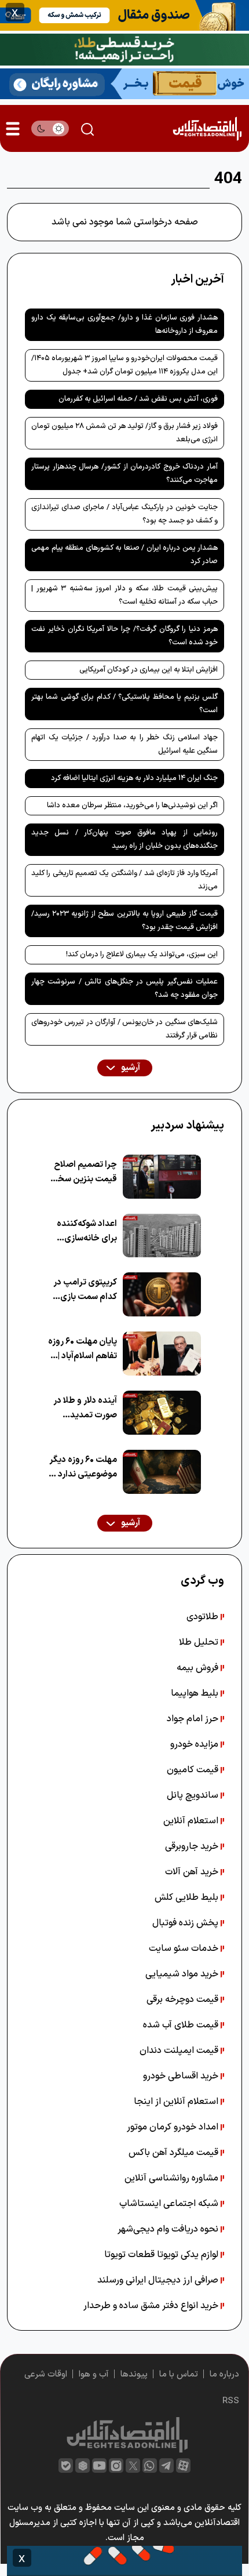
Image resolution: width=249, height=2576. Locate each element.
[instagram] (116, 2466)
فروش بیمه (199, 1668)
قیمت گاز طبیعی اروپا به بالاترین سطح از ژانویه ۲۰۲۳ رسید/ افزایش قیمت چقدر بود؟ (124, 921)
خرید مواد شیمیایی (183, 1974)
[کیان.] (124, 83)
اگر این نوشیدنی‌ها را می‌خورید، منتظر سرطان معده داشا (132, 806)
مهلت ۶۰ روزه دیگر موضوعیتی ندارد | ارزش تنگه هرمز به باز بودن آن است (83, 1467)
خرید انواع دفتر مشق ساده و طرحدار (152, 2306)
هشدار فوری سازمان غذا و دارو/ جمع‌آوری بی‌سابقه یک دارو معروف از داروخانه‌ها (124, 324)
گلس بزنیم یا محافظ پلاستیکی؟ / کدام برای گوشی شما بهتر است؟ (124, 704)
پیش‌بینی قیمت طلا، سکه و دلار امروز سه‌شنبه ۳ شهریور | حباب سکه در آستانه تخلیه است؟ (124, 595)
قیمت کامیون (194, 1770)
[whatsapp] (150, 2466)
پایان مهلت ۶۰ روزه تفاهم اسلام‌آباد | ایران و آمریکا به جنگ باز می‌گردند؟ (83, 1349)
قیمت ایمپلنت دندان (180, 2051)
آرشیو (130, 1068)
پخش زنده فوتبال (186, 1923)
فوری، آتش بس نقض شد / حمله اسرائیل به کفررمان (138, 399)
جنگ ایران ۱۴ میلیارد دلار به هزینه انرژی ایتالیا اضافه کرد (134, 778)
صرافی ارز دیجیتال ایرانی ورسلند (159, 2280)
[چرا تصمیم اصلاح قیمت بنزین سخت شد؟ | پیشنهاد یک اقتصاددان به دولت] (162, 1177)
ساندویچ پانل (194, 1795)
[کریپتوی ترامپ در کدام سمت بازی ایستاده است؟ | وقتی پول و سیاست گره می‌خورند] (162, 1294)
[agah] (124, 14)
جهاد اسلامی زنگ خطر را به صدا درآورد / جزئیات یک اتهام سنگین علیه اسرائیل (124, 744)
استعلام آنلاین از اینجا (177, 2102)
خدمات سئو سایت (185, 1949)
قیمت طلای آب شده (182, 2025)
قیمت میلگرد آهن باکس (175, 2153)
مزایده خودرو (195, 1744)
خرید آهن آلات (193, 1872)
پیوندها (134, 2374)
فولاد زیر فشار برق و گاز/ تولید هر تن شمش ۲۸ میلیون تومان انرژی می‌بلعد (124, 433)
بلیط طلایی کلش (188, 1897)
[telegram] (166, 2466)
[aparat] (183, 2466)
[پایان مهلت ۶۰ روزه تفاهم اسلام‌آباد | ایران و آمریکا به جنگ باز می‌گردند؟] (162, 1354)
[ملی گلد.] (124, 49)
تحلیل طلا (200, 1642)
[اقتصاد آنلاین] (207, 128)
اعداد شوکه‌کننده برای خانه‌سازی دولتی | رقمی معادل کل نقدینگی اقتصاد (83, 1231)
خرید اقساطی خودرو (182, 2076)
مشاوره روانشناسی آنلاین (173, 2178)
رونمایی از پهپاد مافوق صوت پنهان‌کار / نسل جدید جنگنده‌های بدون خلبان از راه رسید (124, 839)
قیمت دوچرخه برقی (184, 2000)
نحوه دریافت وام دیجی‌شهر (169, 2229)
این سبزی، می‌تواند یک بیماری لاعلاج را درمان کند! (142, 955)
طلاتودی (204, 1617)
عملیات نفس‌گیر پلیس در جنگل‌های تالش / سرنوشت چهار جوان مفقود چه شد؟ (124, 988)
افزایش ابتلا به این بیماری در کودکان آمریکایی (149, 670)
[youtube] (99, 2466)
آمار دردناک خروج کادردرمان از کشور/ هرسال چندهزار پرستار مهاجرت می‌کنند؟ (124, 474)
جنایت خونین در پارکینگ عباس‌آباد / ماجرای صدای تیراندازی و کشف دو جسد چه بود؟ (124, 514)
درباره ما (224, 2374)
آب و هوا (94, 2374)
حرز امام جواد (194, 1719)
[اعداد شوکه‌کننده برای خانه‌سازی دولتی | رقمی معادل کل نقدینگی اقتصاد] (162, 1236)
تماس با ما (179, 2374)
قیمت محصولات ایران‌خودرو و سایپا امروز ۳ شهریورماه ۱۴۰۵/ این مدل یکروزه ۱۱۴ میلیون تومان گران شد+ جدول (124, 365)
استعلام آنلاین (192, 1821)
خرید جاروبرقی (193, 1846)
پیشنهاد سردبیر (187, 1126)
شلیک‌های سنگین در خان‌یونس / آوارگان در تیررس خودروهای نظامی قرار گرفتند (124, 1029)
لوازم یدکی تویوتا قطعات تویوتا (162, 2255)
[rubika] (83, 2466)
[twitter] (133, 2466)
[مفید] (124, 2561)
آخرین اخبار (197, 280)
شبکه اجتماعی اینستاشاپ (170, 2204)
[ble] (66, 2466)
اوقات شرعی (46, 2374)
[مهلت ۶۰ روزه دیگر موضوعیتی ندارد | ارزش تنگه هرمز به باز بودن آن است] (162, 1472)
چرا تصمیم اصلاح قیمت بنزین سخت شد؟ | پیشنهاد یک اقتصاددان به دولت (83, 1172)
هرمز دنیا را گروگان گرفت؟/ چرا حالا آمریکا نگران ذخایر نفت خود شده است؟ (124, 636)
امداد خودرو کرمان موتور (174, 2127)
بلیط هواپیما (196, 1693)
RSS (231, 2401)
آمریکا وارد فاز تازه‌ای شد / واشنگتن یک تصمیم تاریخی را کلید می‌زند (124, 880)
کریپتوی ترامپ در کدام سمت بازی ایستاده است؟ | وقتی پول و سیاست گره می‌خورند (85, 1290)
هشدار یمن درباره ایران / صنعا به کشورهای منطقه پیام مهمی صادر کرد (124, 555)
